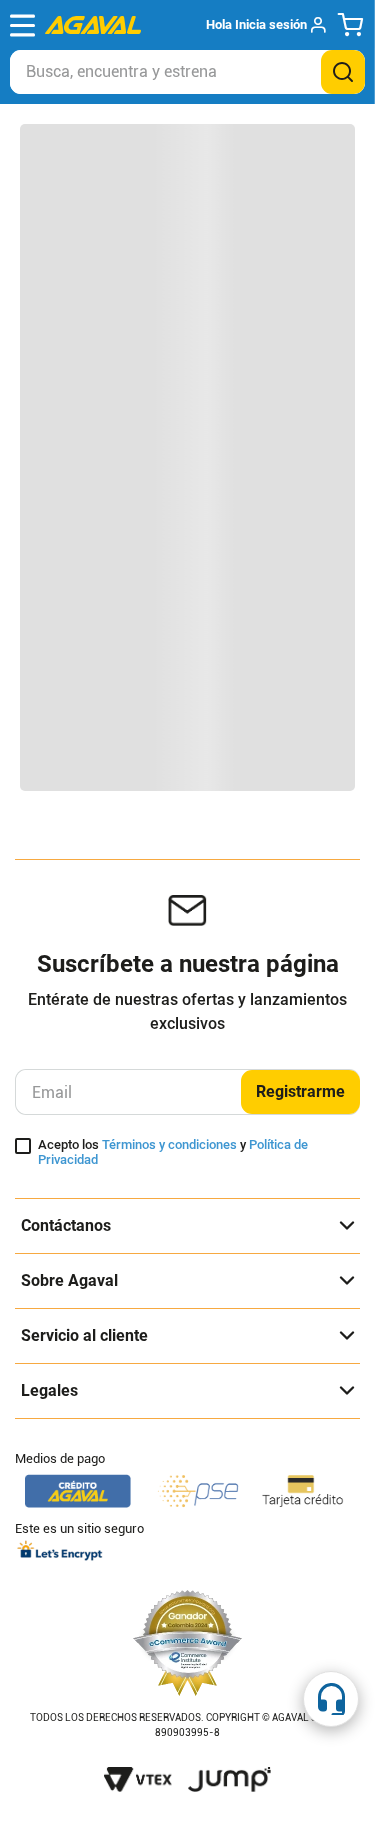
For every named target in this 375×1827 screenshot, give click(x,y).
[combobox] (187, 72)
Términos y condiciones (169, 1144)
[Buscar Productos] (343, 72)
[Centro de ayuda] (331, 1699)
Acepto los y (173, 1152)
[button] (265, 25)
